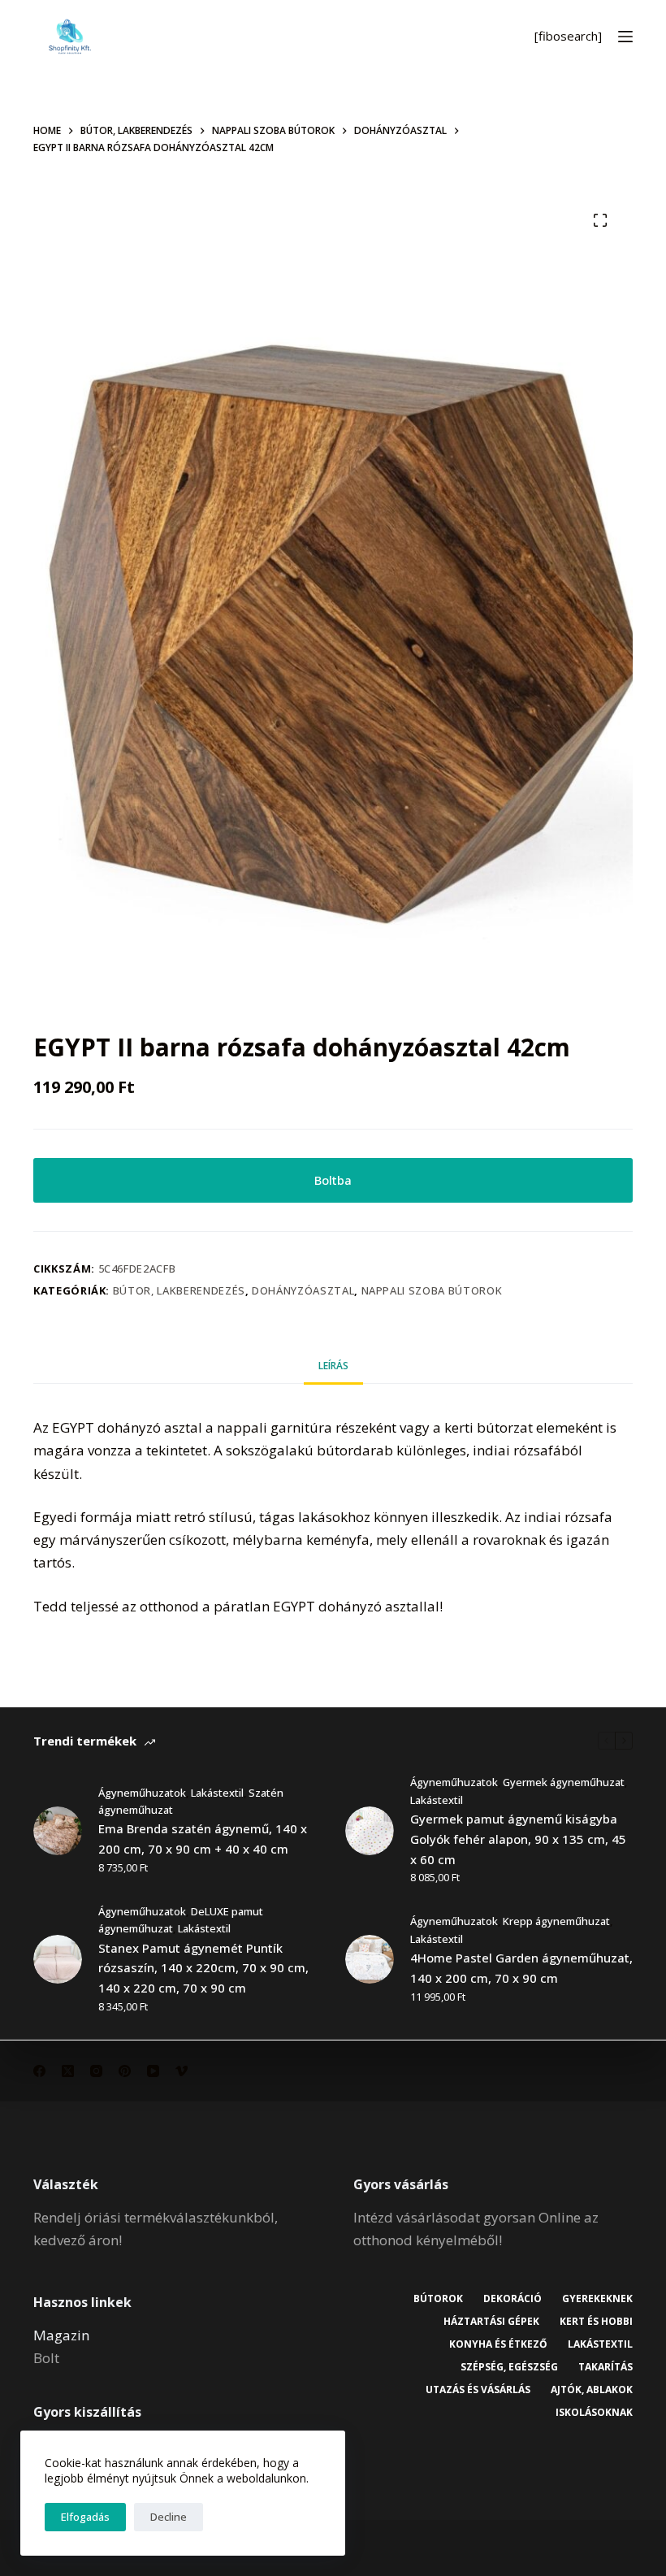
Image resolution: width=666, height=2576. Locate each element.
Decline (169, 2517)
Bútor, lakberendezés (179, 1290)
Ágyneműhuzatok (142, 1793)
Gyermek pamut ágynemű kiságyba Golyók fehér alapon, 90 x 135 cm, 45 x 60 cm (518, 1839)
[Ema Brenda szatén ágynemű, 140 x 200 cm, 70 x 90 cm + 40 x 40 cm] (58, 1831)
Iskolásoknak (594, 2413)
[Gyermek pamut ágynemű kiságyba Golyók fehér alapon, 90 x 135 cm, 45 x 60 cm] (370, 1831)
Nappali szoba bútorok (432, 1290)
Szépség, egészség (509, 2367)
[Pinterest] (125, 2071)
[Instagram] (96, 2071)
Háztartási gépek (491, 2322)
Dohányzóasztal (303, 1290)
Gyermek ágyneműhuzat (564, 1782)
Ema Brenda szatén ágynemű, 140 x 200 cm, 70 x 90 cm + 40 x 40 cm (203, 1839)
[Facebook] (39, 2071)
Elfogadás (85, 2517)
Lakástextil (217, 1793)
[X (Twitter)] (68, 2071)
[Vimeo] (182, 2071)
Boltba (333, 1180)
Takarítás (605, 2367)
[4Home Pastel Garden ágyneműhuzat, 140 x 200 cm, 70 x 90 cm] (370, 1959)
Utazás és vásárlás (478, 2390)
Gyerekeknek (597, 2299)
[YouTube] (153, 2071)
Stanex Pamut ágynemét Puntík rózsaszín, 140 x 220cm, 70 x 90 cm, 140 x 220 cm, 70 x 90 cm (203, 1968)
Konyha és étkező (498, 2344)
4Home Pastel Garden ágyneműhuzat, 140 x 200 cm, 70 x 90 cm (521, 1968)
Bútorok (438, 2299)
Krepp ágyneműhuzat (556, 1921)
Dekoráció (512, 2299)
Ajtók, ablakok (592, 2390)
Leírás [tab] (333, 1366)
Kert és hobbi (596, 2322)
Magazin (61, 2335)
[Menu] (625, 37)
